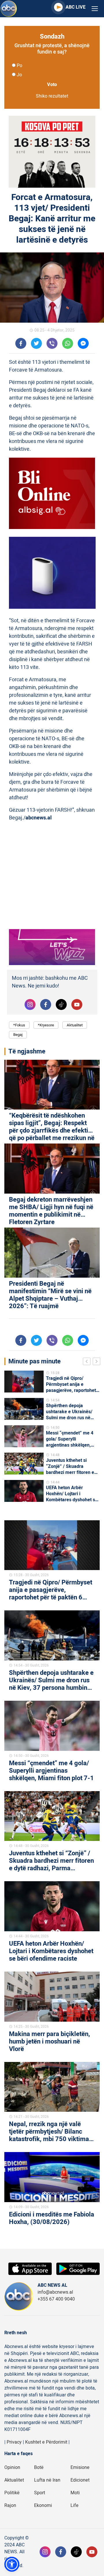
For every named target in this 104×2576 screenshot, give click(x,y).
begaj (18, 1035)
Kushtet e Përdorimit (46, 2442)
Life (75, 2505)
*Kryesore (46, 1025)
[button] (12, 2564)
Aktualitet (75, 1025)
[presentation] (88, 1362)
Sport (40, 2493)
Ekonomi (43, 2505)
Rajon (10, 2505)
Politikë (12, 2493)
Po (19, 66)
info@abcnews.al (55, 2292)
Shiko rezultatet (52, 96)
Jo (19, 75)
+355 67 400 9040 (56, 2299)
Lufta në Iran (47, 2480)
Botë (39, 2467)
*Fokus (19, 1025)
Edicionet (80, 2480)
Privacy (14, 2442)
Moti (75, 2493)
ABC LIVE (76, 7)
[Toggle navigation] (95, 9)
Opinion (12, 2467)
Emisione (80, 2467)
